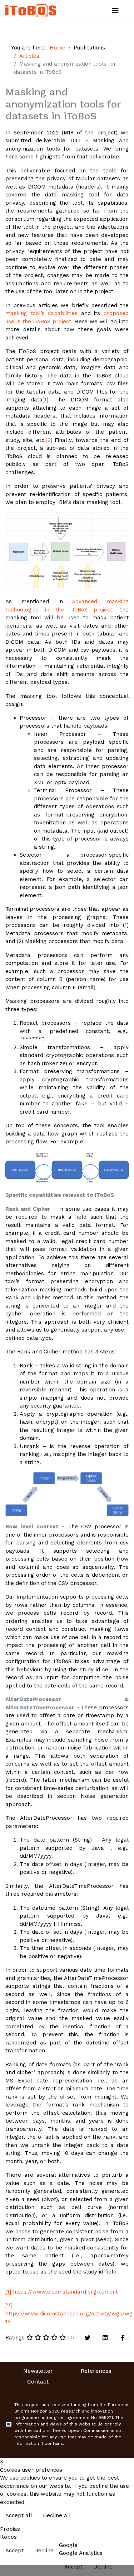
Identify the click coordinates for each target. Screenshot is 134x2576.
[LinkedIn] (105, 2338)
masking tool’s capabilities (41, 313)
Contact (38, 2382)
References (96, 2371)
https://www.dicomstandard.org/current (65, 2292)
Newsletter (38, 2371)
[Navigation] (115, 11)
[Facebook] (123, 2338)
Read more (113, 2516)
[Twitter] (88, 2338)
